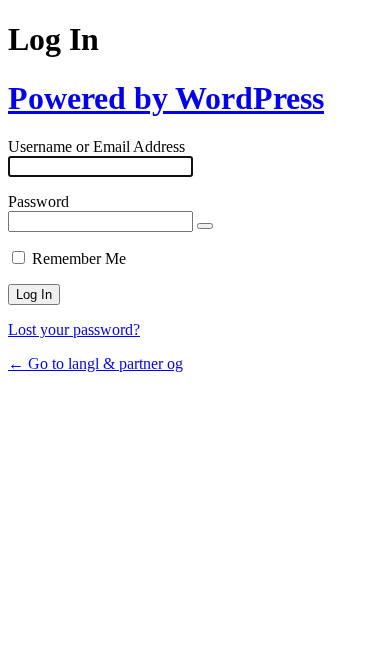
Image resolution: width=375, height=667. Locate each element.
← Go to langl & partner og (95, 363)
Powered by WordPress (166, 98)
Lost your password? (74, 329)
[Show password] (205, 226)
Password (38, 201)
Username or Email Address (96, 146)
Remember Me (79, 258)
